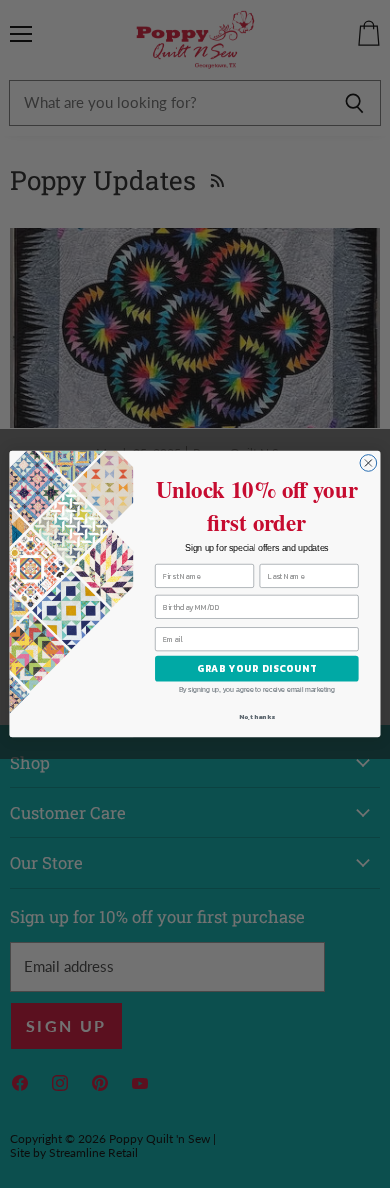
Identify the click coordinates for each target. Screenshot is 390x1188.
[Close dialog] (368, 463)
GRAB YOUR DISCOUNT (257, 669)
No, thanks (257, 716)
